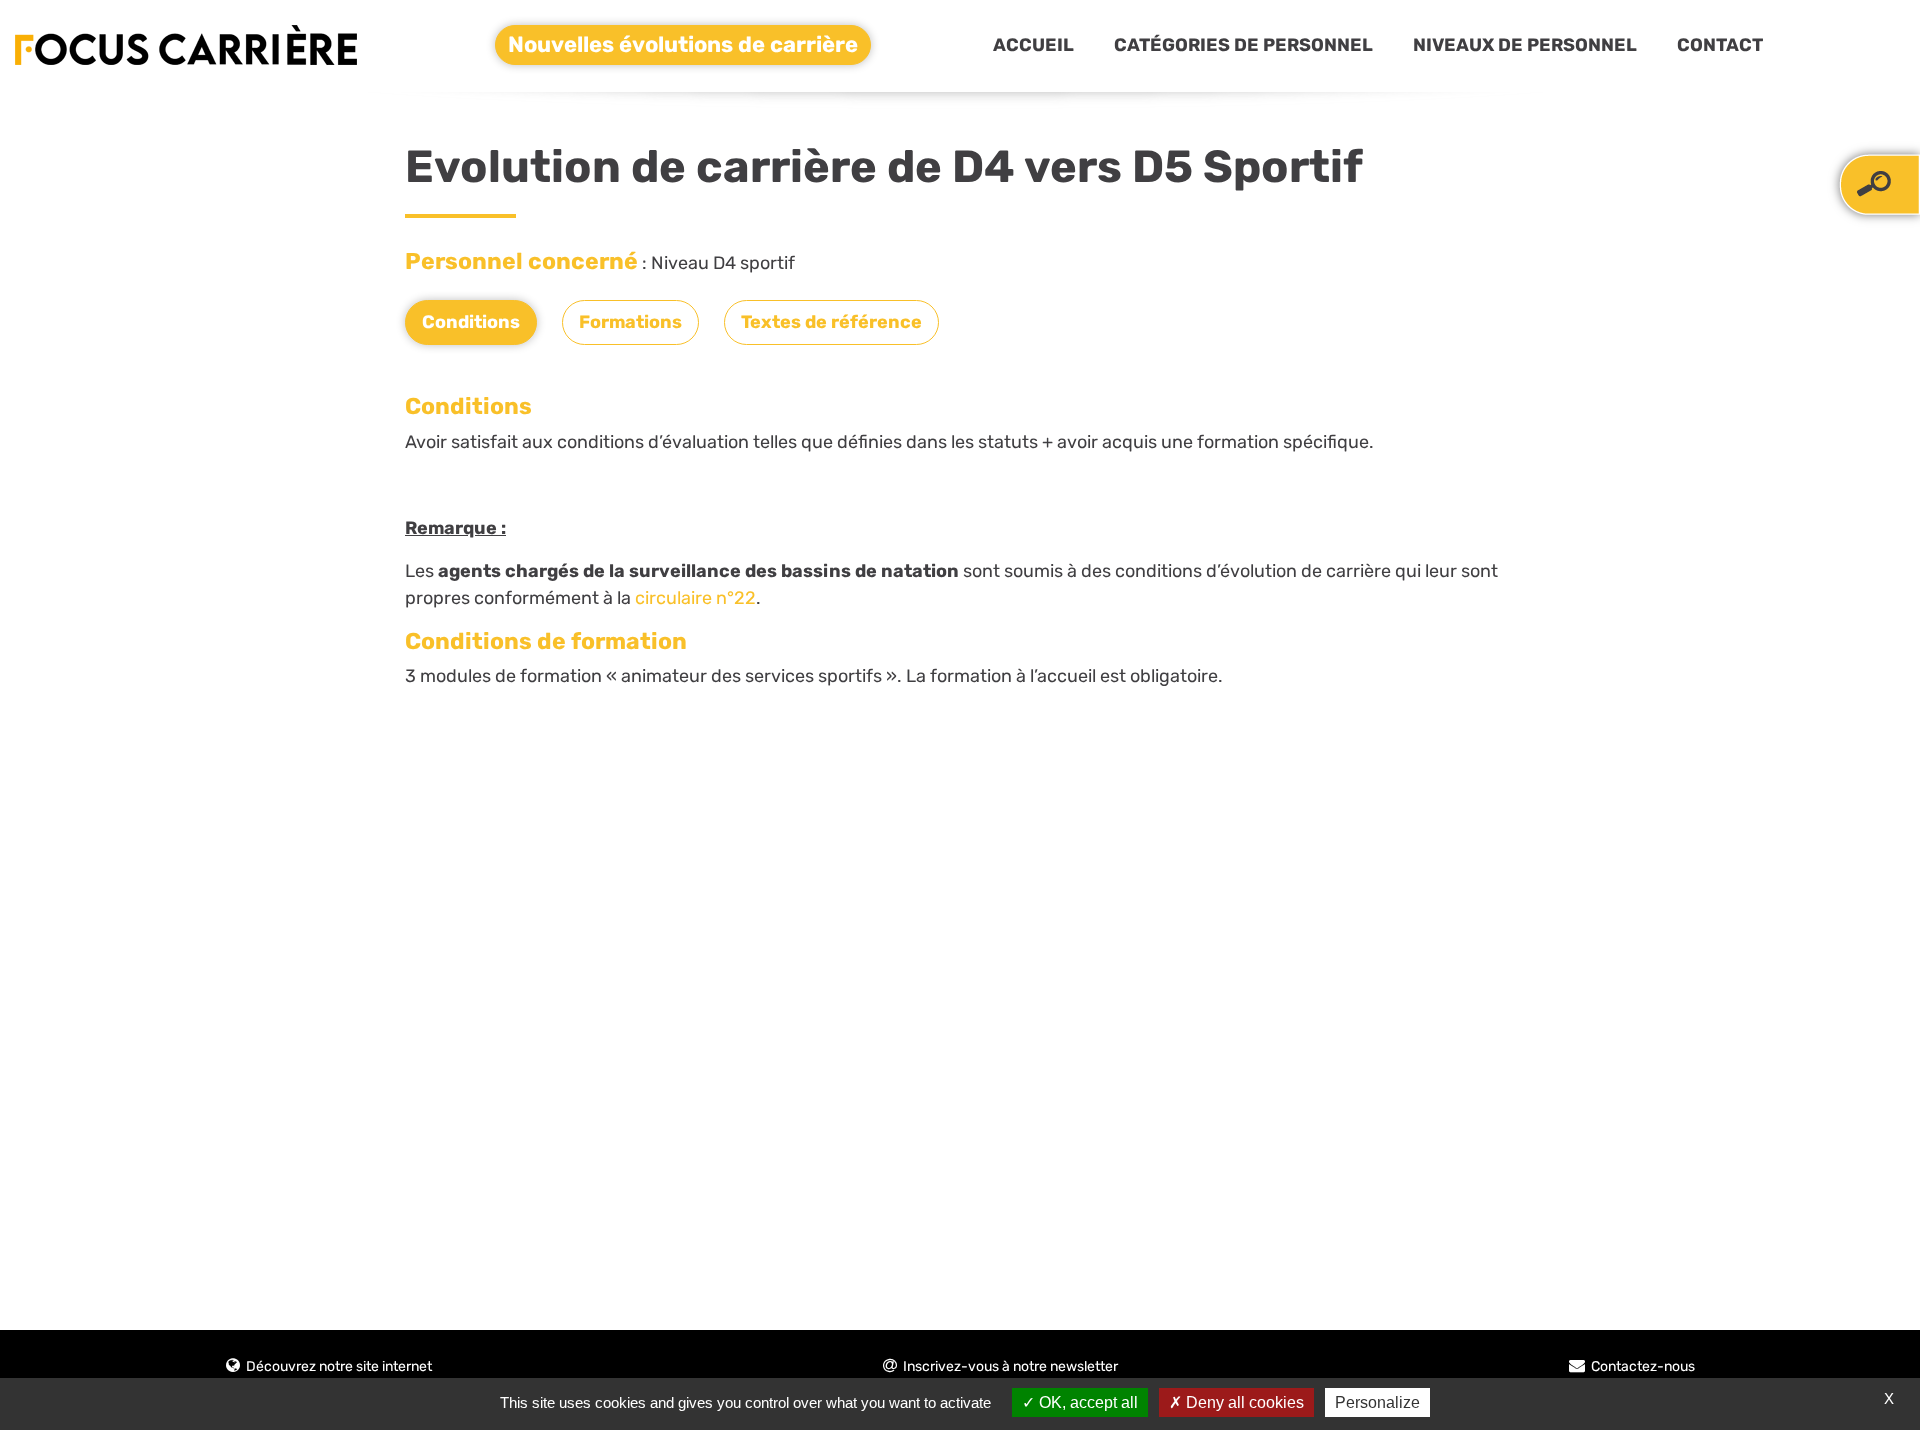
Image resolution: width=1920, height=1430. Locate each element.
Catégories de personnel (1243, 45)
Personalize (1377, 1402)
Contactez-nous (1643, 1366)
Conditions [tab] (471, 322)
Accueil (1033, 45)
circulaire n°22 (695, 598)
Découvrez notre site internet (339, 1366)
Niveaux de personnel (1525, 45)
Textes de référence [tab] (831, 322)
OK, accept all (1086, 1402)
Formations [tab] (630, 322)
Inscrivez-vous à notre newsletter (1010, 1366)
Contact (1720, 45)
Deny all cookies (1243, 1402)
